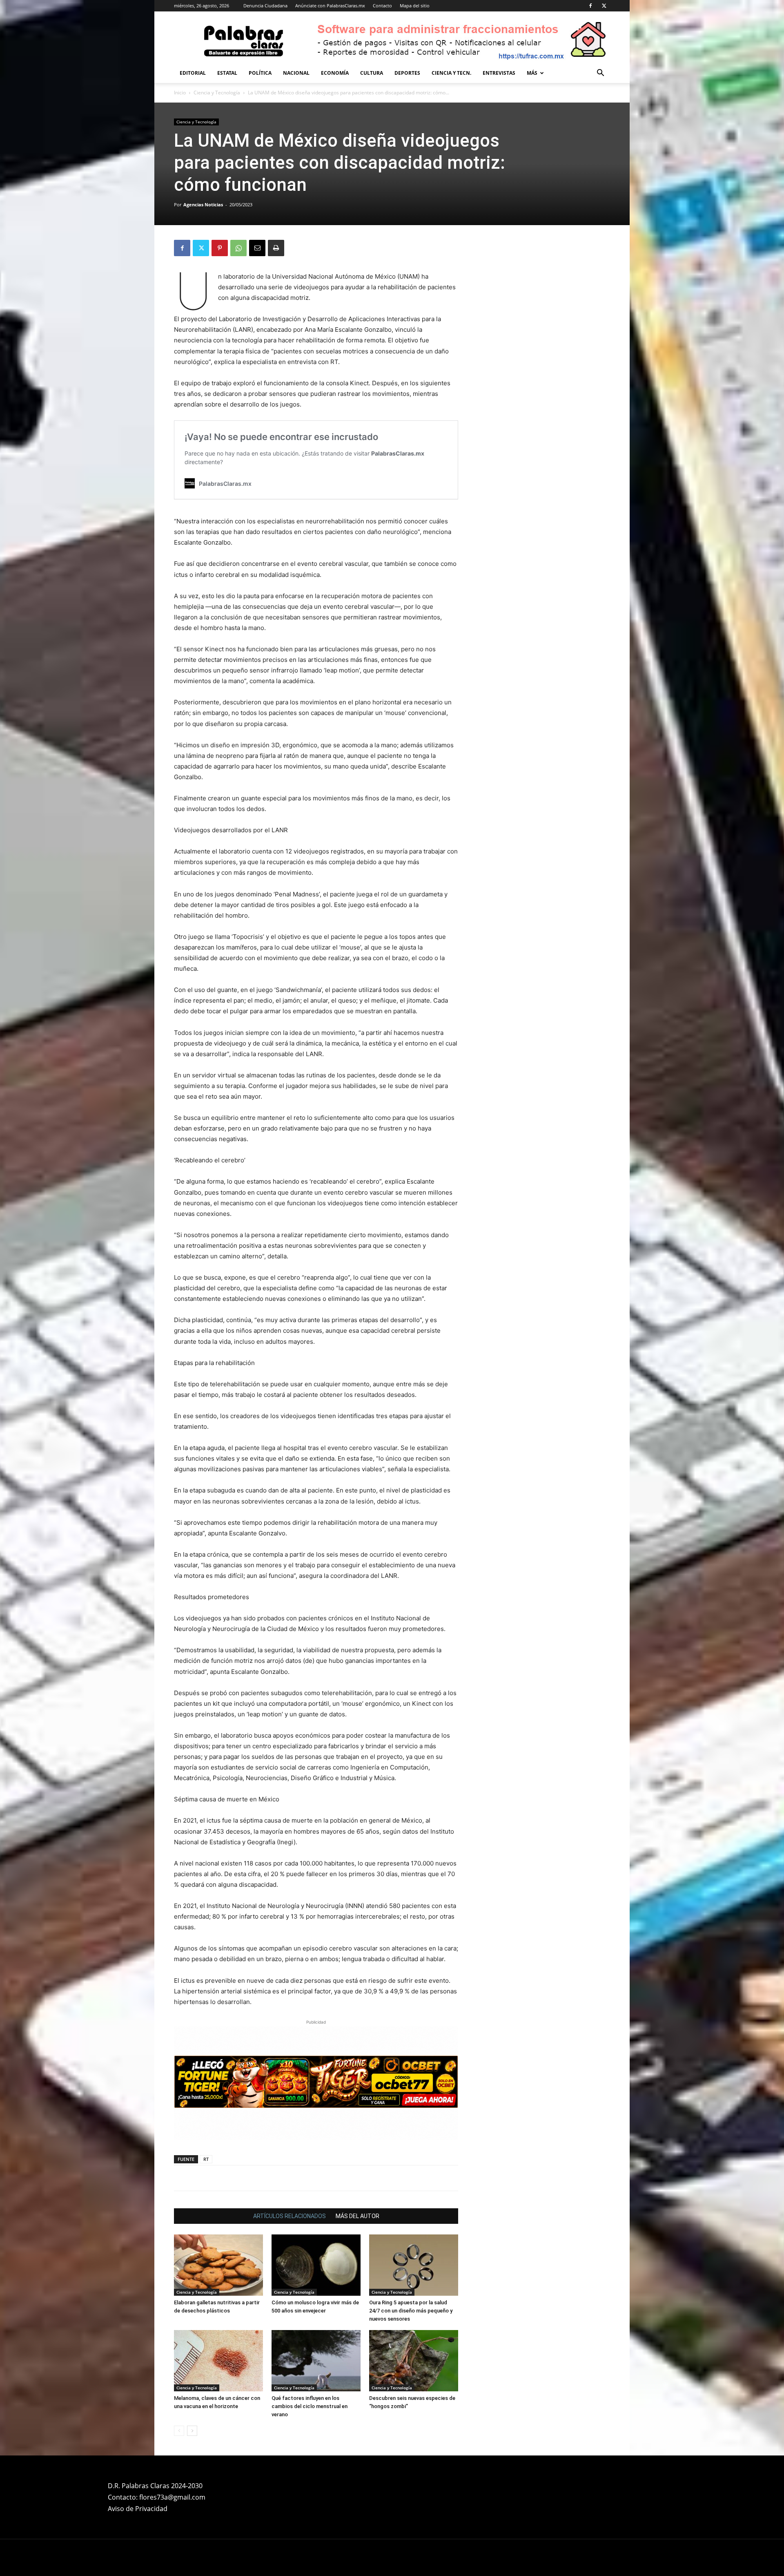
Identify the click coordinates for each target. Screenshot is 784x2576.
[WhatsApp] (238, 248)
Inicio (180, 93)
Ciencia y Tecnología (217, 93)
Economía (335, 73)
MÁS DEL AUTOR (357, 2142)
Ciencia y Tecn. (451, 73)
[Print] (276, 248)
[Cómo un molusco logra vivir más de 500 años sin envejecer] (316, 2191)
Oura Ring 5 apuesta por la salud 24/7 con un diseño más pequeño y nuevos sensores (411, 2236)
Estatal (227, 73)
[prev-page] (179, 2356)
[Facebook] (590, 6)
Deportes (407, 73)
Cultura (372, 73)
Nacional (296, 73)
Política (260, 73)
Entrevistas (499, 73)
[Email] (257, 248)
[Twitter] (604, 6)
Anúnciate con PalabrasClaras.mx (330, 6)
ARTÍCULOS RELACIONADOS (290, 2142)
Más (532, 73)
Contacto (382, 6)
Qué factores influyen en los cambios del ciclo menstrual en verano (310, 2332)
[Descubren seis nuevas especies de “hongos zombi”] (414, 2286)
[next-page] (192, 2356)
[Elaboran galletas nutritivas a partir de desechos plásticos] (218, 2191)
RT (206, 2085)
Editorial (193, 73)
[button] (600, 74)
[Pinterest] (220, 248)
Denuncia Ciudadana (265, 6)
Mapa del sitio (415, 6)
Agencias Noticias (203, 204)
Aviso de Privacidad (138, 2434)
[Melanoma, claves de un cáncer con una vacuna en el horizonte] (218, 2286)
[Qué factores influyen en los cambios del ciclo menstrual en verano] (316, 2286)
